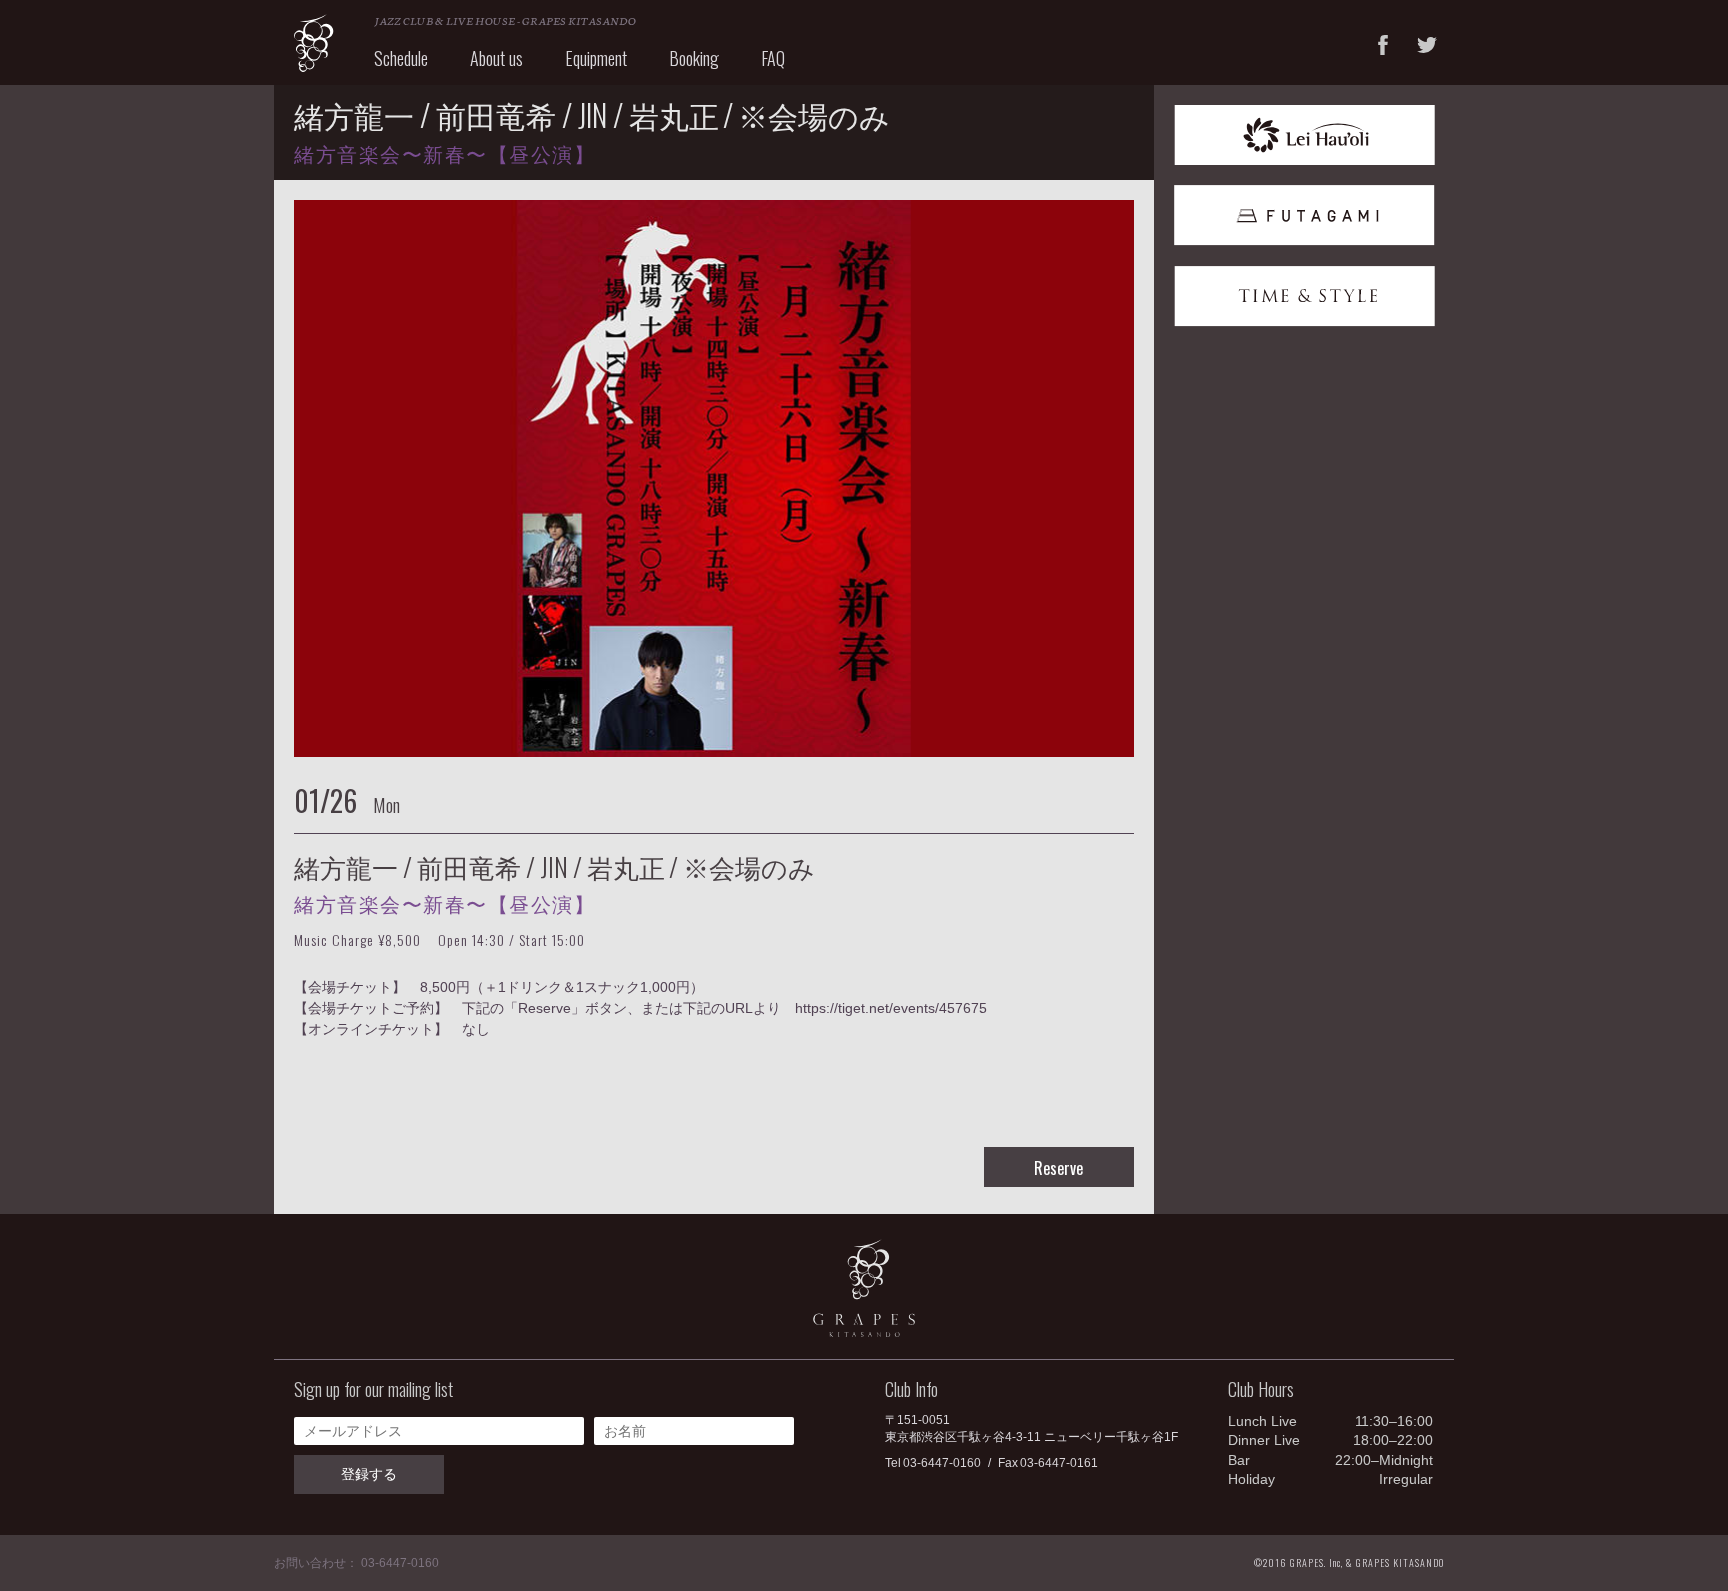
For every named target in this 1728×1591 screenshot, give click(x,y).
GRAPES (314, 43)
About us (496, 58)
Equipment (596, 58)
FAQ (773, 58)
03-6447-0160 (942, 1463)
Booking (694, 58)
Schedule (401, 58)
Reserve (1058, 1168)
